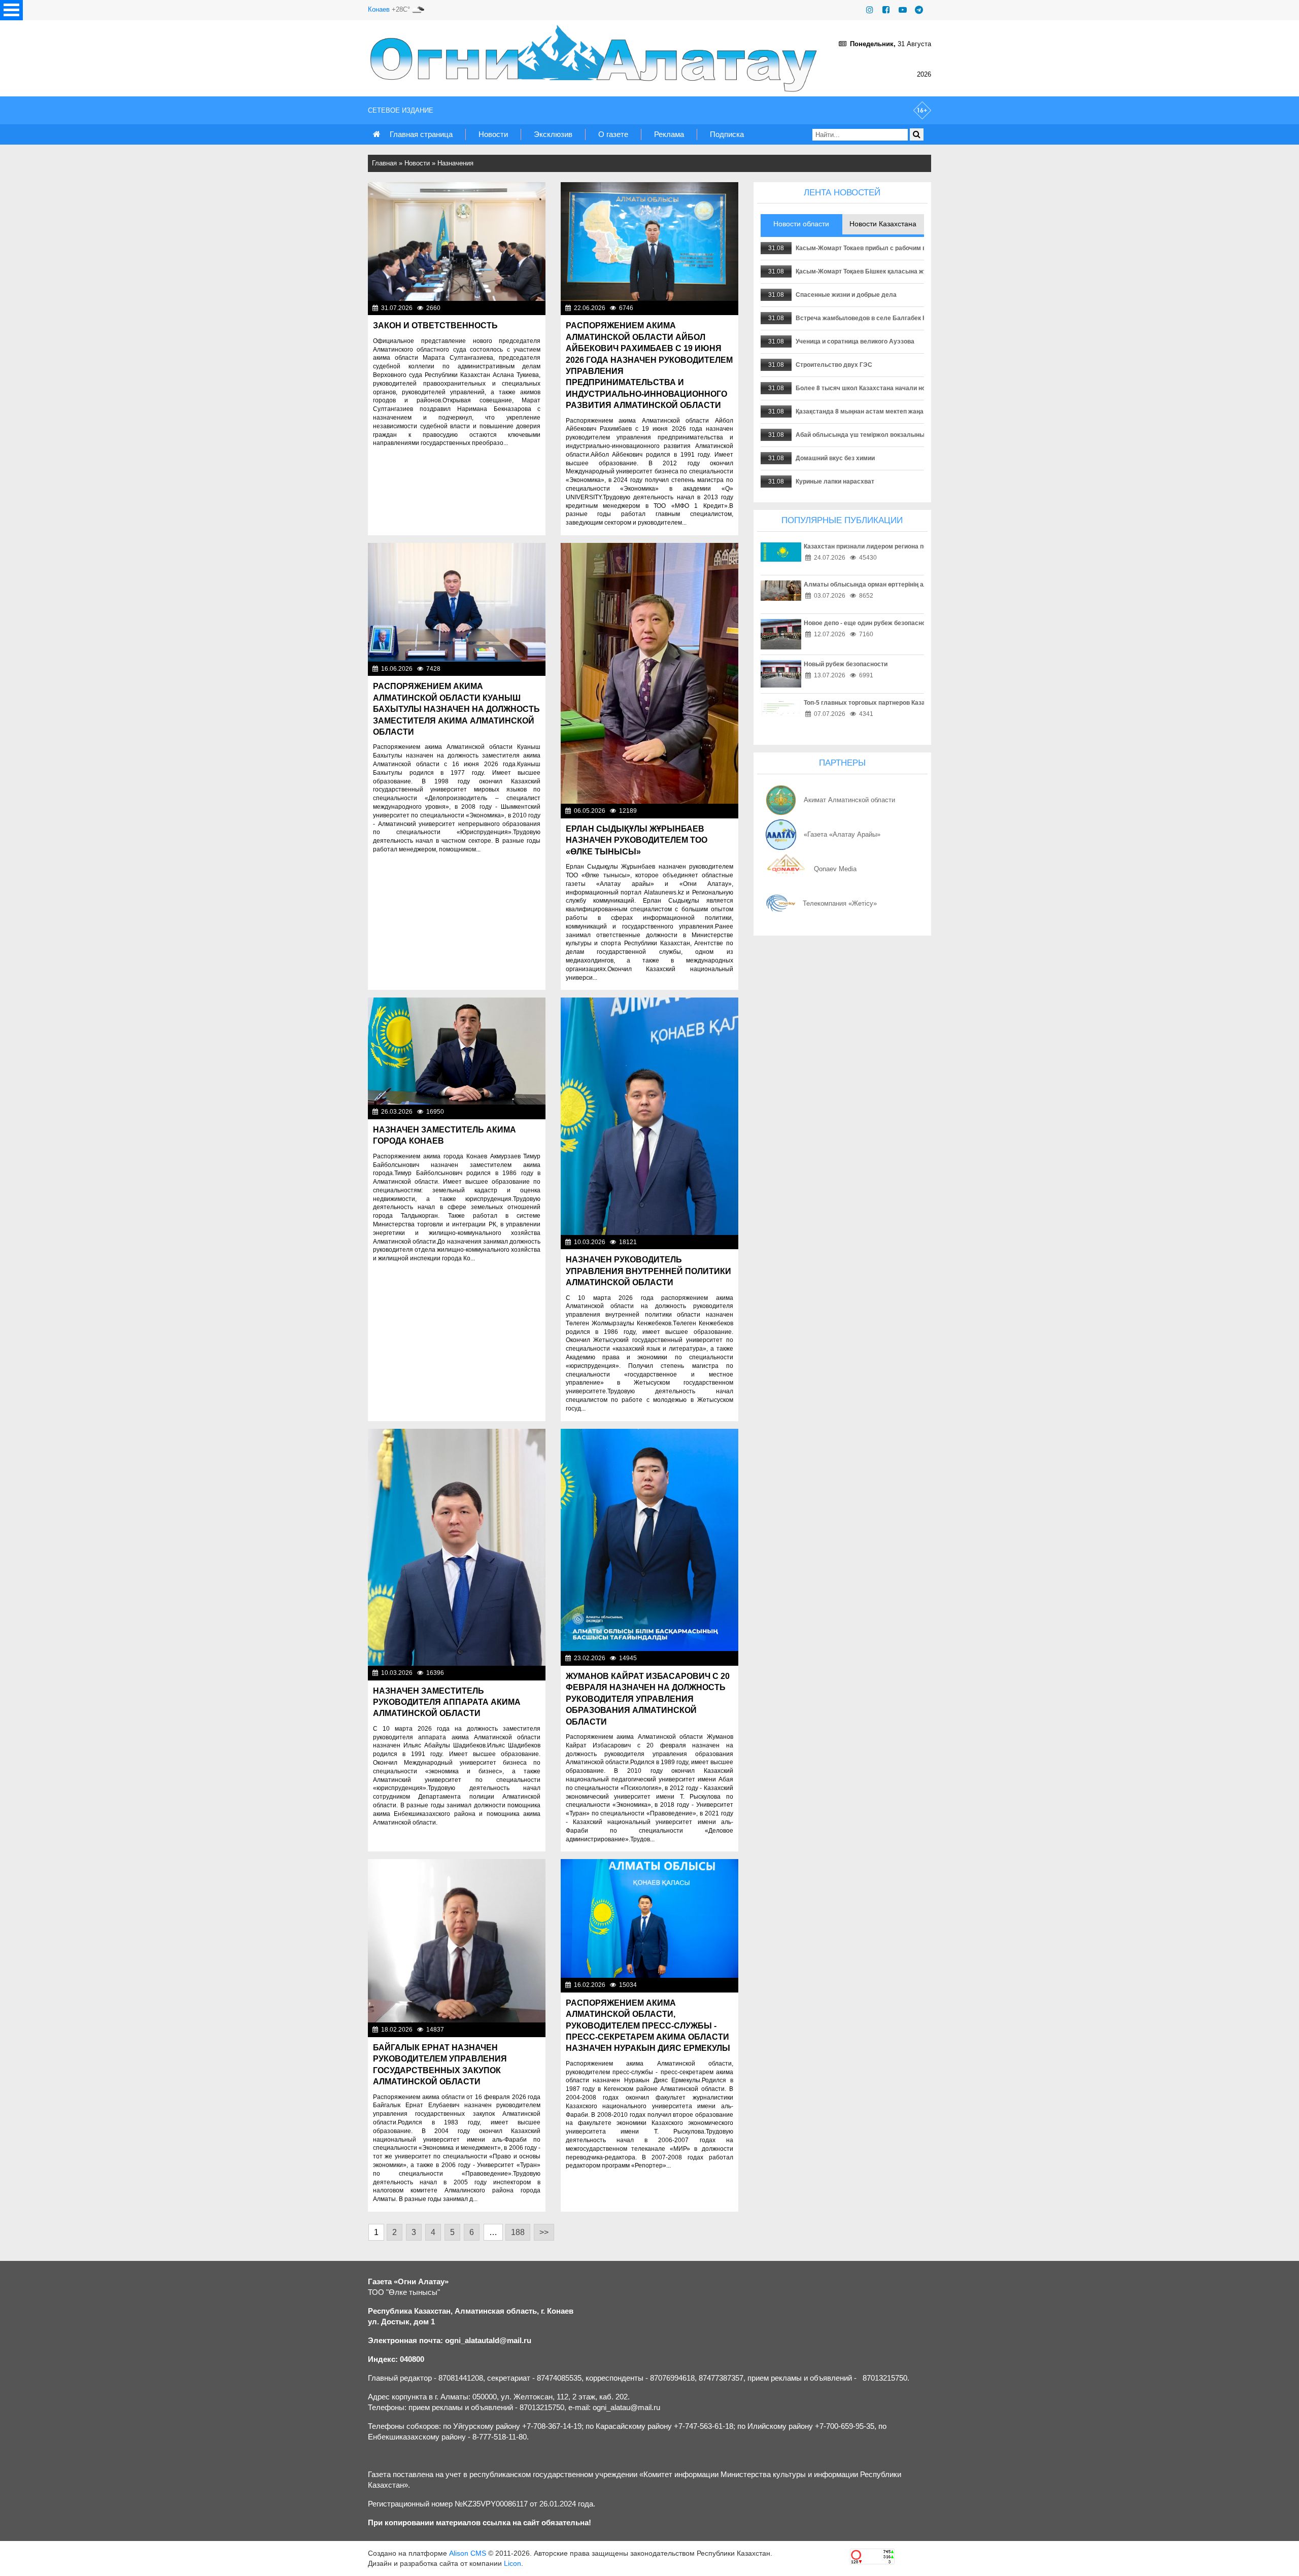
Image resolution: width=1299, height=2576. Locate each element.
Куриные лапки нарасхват (835, 482)
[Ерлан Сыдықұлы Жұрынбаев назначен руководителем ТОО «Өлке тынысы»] (649, 673)
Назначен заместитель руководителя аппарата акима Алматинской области (447, 1702)
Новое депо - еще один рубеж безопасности (870, 623)
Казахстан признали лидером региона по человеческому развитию (905, 546)
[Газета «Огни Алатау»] (596, 58)
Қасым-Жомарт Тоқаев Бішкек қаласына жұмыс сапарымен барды (897, 271)
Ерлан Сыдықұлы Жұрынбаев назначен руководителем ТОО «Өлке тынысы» (637, 840)
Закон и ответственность (435, 325)
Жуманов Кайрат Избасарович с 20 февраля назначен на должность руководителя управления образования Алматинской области (648, 1699)
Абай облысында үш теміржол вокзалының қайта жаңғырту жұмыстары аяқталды (921, 435)
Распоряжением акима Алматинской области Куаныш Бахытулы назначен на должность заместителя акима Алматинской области (456, 709)
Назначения (455, 163)
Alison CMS (468, 2553)
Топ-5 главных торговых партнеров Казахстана (875, 703)
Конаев (379, 9)
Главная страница (421, 134)
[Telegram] (919, 10)
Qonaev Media (835, 869)
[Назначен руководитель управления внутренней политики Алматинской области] (649, 1116)
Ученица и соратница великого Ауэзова (855, 341)
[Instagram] (870, 10)
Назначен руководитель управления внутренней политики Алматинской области (648, 1271)
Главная (384, 163)
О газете (613, 134)
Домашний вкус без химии (835, 458)
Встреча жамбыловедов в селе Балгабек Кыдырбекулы (881, 318)
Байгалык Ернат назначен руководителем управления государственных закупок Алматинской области (440, 2065)
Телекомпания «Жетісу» (840, 903)
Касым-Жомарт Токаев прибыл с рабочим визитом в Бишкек (886, 248)
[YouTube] (903, 10)
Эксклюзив (553, 134)
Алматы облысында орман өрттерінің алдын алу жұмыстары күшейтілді (915, 585)
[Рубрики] (11, 10)
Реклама (669, 134)
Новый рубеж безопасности (846, 664)
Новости (493, 134)
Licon (512, 2563)
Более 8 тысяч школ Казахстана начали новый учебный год (886, 388)
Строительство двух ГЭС (834, 365)
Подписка (727, 134)
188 (518, 2232)
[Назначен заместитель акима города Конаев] (457, 1051)
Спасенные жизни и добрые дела (846, 295)
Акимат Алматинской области (849, 800)
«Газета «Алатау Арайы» (842, 834)
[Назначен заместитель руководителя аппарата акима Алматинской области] (457, 1547)
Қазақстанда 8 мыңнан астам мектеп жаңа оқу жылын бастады (891, 411)
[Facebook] (886, 10)
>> (544, 2232)
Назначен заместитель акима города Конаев (445, 1135)
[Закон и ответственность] (457, 242)
